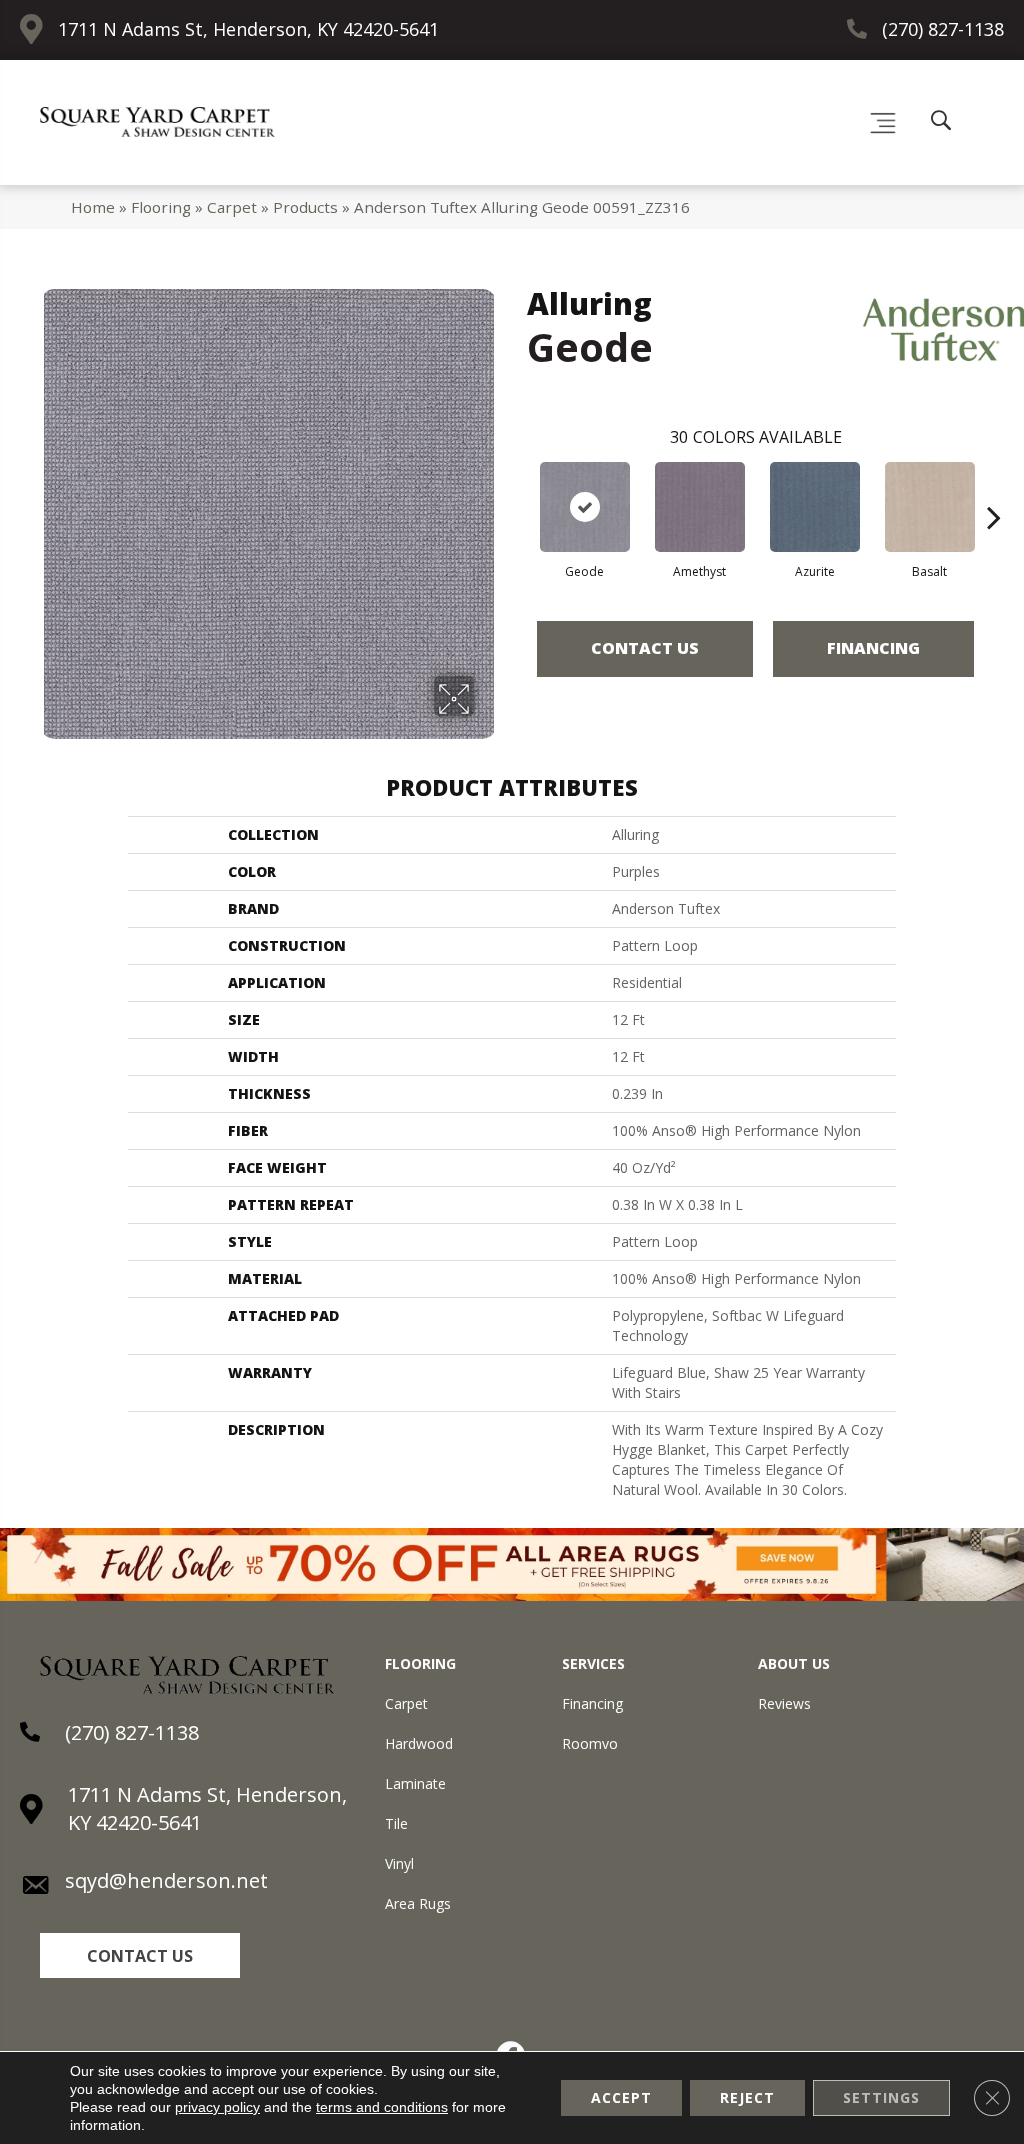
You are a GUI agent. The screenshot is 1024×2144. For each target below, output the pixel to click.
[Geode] (585, 507)
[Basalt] (930, 507)
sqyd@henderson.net (166, 1880)
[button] (140, 1955)
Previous (517, 487)
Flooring (161, 207)
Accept (621, 2097)
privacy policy (217, 2107)
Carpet (232, 207)
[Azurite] (815, 507)
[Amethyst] (700, 507)
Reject (747, 2097)
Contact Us (645, 648)
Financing (873, 648)
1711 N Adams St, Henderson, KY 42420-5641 (248, 29)
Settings (881, 2097)
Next (994, 487)
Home (93, 207)
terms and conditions (382, 2107)
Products (305, 207)
